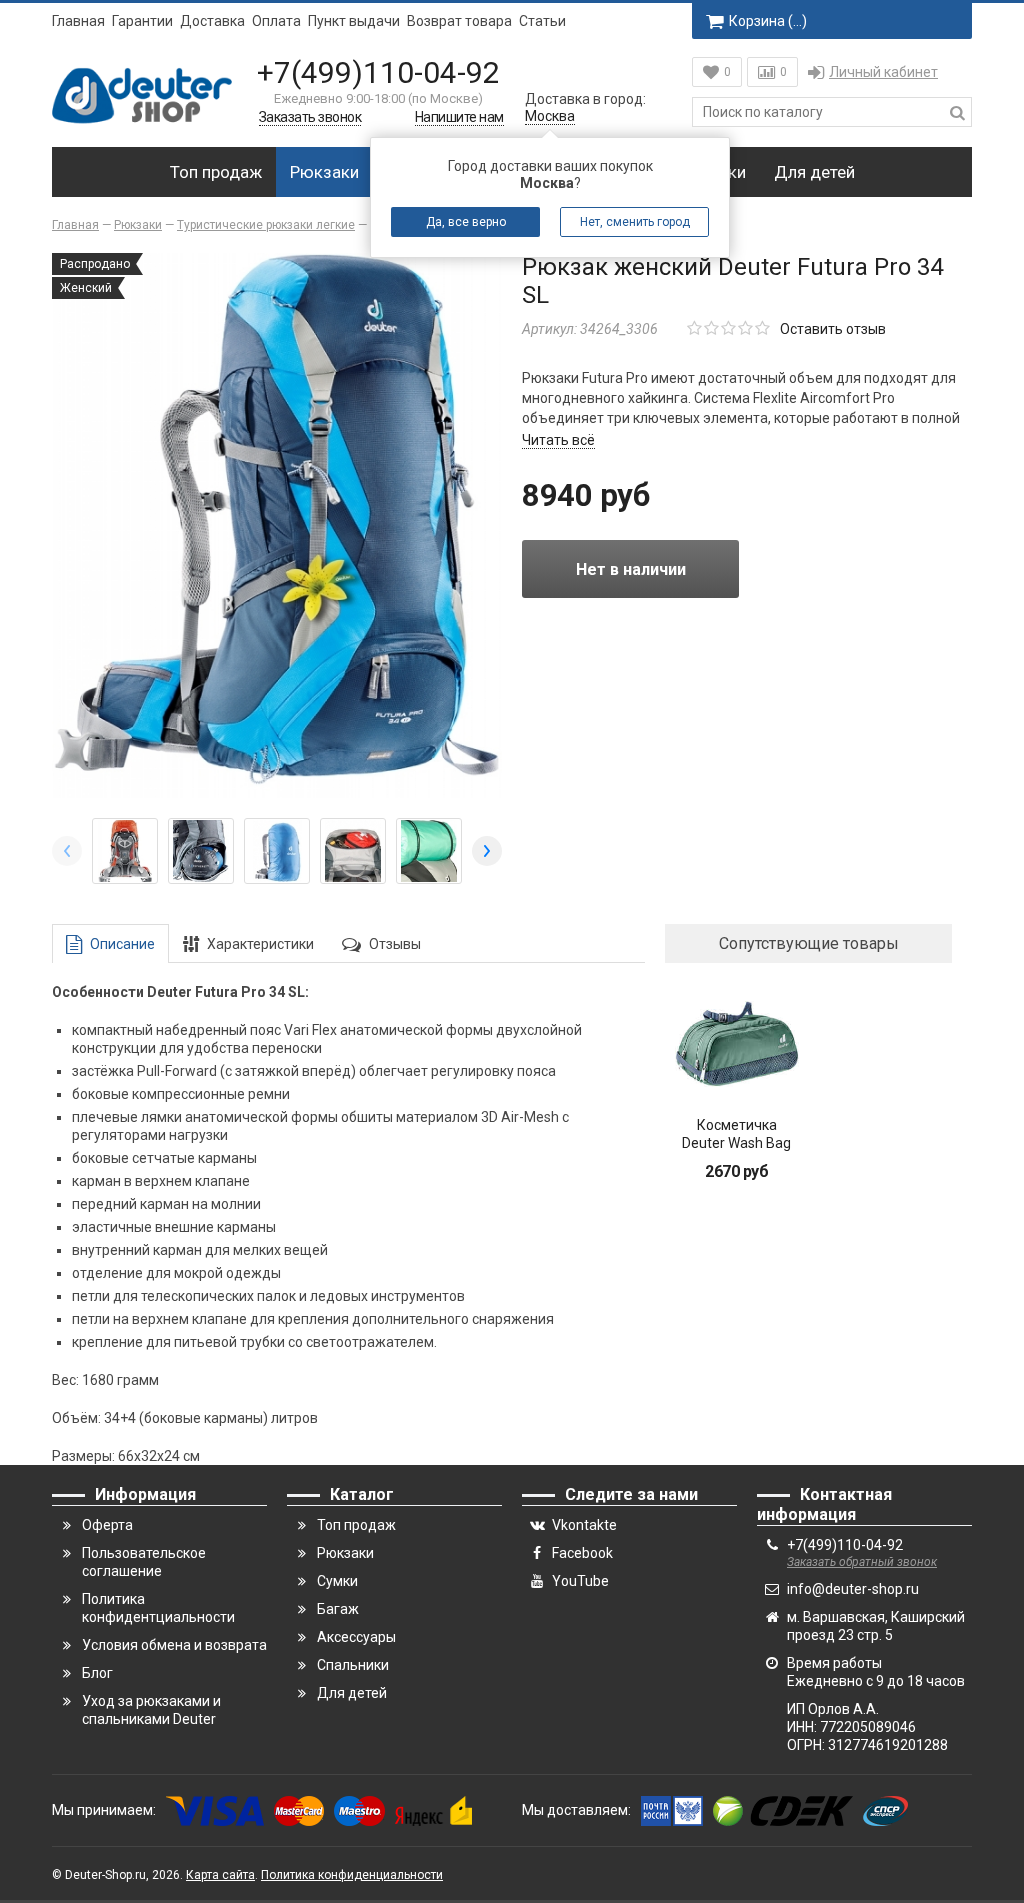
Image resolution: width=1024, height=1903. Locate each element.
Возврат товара (459, 21)
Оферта (107, 1525)
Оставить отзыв (833, 329)
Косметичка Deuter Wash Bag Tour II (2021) (736, 1143)
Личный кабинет (883, 72)
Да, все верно (466, 222)
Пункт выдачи (354, 21)
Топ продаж (216, 172)
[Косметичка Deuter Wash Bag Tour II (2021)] (736, 1044)
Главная (78, 21)
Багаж (338, 1609)
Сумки (337, 1581)
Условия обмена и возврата (174, 1645)
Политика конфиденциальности (352, 1875)
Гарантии (142, 21)
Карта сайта (220, 1875)
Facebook (582, 1553)
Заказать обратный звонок (862, 1562)
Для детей (814, 172)
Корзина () (768, 21)
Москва (550, 116)
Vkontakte (584, 1525)
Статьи (542, 21)
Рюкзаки (324, 172)
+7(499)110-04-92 (378, 72)
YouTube (580, 1581)
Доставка (212, 21)
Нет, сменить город (635, 222)
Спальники (353, 1665)
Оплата (276, 21)
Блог (97, 1673)
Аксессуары (356, 1637)
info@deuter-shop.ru (853, 1589)
